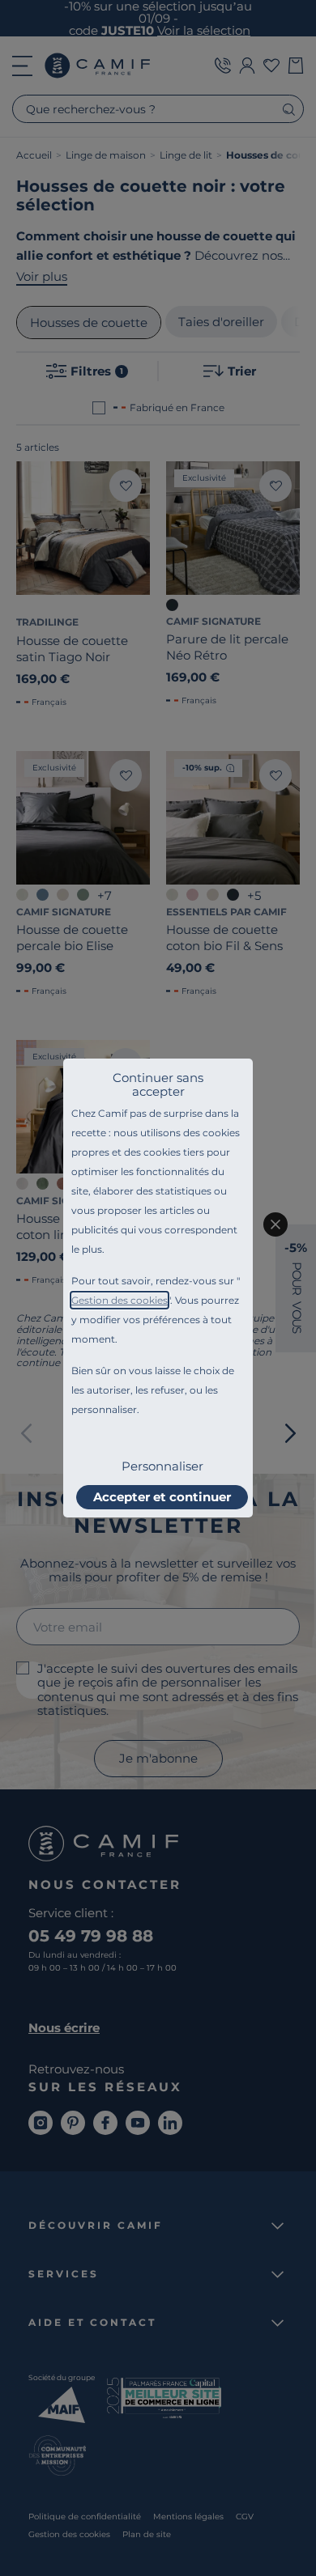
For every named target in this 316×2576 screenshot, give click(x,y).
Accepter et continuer (162, 1497)
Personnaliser (162, 1466)
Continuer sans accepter (158, 1084)
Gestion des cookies (120, 1300)
